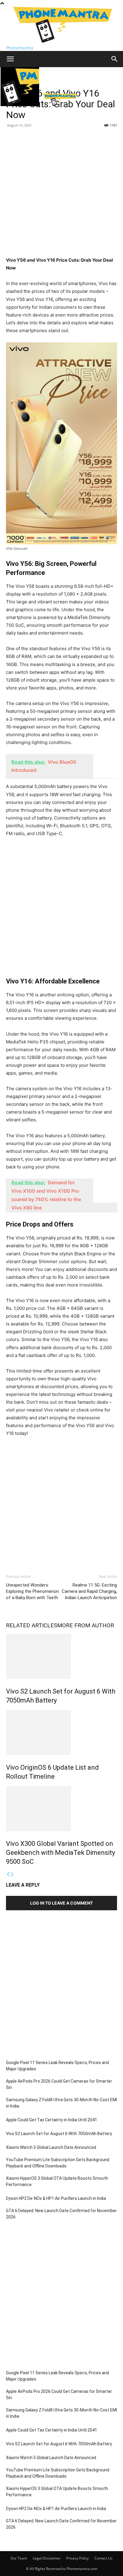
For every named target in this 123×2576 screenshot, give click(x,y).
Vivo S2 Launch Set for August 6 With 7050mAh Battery (59, 2134)
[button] (10, 59)
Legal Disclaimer (47, 2558)
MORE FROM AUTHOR (86, 1625)
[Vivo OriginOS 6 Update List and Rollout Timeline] (61, 1733)
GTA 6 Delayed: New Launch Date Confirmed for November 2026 (61, 2214)
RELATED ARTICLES (31, 1625)
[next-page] (12, 1874)
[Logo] (20, 104)
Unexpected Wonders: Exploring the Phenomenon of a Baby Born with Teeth (32, 1591)
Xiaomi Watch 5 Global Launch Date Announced (51, 2147)
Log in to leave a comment (61, 1903)
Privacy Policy (77, 2558)
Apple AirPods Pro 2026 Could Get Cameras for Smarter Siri (59, 2084)
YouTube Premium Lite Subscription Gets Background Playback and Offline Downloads (58, 2163)
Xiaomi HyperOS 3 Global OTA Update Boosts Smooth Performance (57, 2181)
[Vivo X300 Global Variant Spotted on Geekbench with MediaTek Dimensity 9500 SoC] (61, 1809)
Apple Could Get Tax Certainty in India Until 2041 (51, 2120)
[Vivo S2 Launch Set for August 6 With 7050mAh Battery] (61, 1656)
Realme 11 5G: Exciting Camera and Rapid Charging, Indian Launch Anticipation (89, 1591)
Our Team (19, 2558)
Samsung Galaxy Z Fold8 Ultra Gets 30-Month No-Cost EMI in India (61, 2103)
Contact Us (103, 2558)
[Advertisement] (61, 195)
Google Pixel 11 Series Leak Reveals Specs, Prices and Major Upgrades (57, 2066)
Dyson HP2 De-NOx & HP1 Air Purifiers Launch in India (56, 2198)
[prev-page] (8, 1874)
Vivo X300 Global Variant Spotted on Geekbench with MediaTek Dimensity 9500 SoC (60, 1853)
